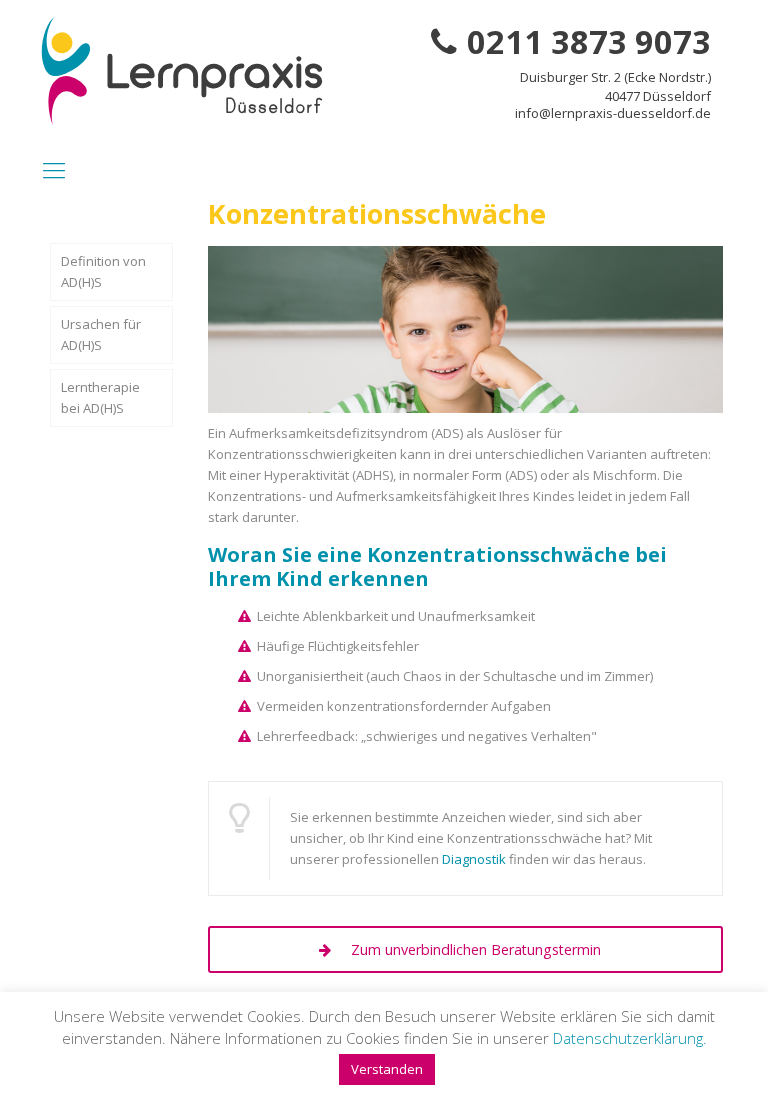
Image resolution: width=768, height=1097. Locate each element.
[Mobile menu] (54, 169)
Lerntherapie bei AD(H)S (100, 397)
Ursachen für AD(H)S (101, 334)
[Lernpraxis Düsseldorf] (182, 70)
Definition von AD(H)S (103, 271)
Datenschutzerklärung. (630, 1038)
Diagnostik (474, 859)
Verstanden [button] (387, 1069)
